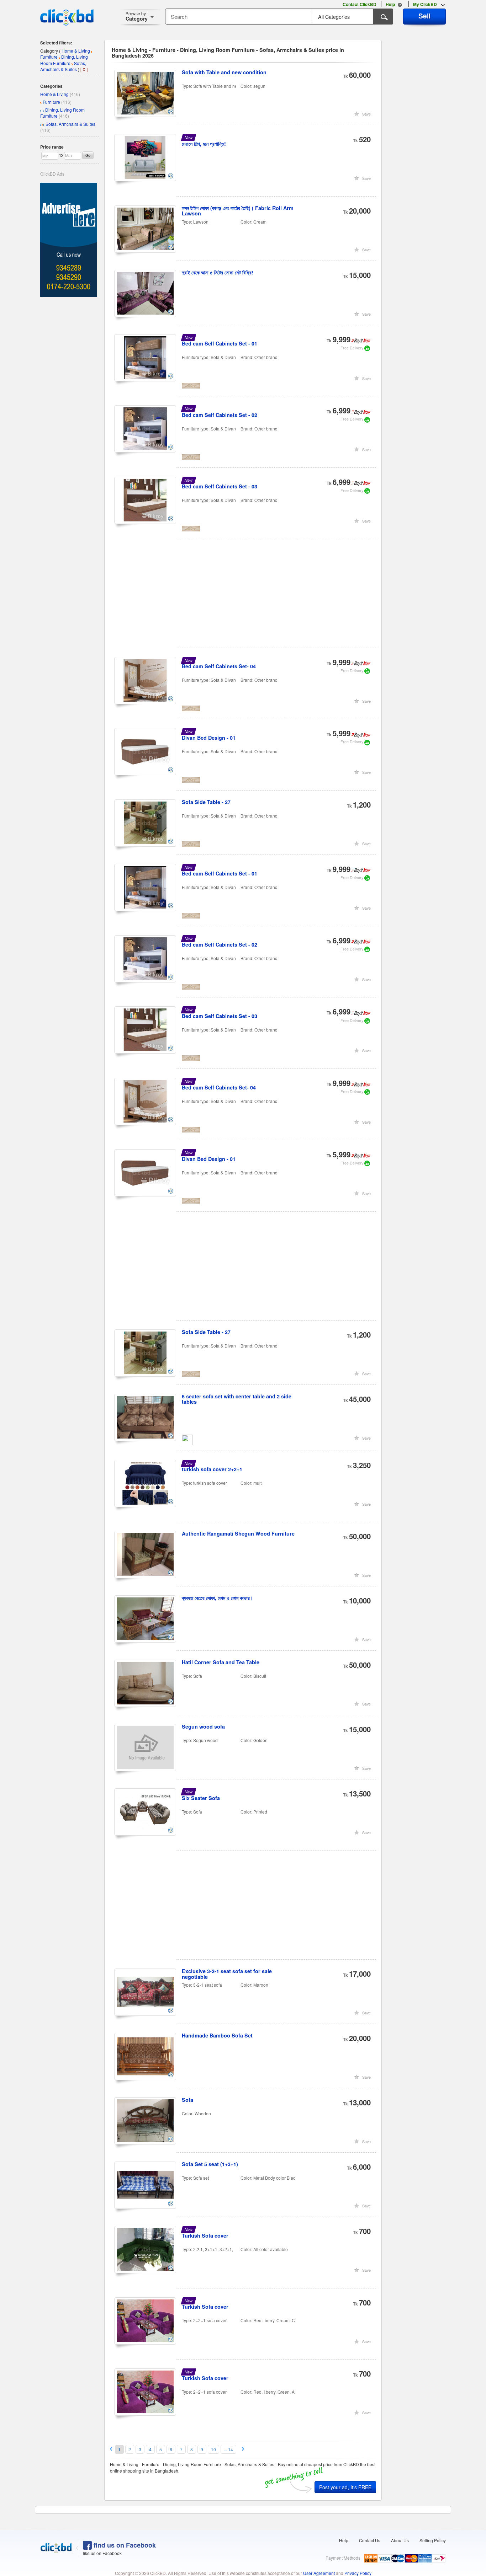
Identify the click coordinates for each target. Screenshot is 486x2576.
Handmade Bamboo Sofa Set (217, 2035)
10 (213, 2449)
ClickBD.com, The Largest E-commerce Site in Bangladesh (67, 17)
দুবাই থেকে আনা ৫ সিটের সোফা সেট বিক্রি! (218, 272)
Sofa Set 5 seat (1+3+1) (210, 2164)
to (61, 155)
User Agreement (319, 2573)
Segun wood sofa (203, 1726)
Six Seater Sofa (201, 1798)
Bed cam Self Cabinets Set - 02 (220, 415)
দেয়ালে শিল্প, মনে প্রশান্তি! (204, 144)
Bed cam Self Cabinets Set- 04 (219, 666)
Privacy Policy (358, 2573)
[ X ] (84, 69)
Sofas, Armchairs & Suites (70, 124)
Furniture (51, 102)
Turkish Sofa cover (205, 2235)
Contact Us (370, 2540)
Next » (243, 2449)
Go (88, 155)
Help (344, 2540)
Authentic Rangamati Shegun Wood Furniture (238, 1533)
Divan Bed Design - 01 (209, 738)
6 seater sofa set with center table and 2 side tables (237, 1399)
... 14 (228, 2449)
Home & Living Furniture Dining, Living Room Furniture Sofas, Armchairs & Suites (66, 60)
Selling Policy (433, 2540)
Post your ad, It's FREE (345, 2487)
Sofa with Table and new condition (224, 72)
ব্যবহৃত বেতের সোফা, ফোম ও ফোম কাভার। (217, 1598)
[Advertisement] (246, 598)
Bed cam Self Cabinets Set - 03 (220, 486)
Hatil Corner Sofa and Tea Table (221, 1662)
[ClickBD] (56, 2548)
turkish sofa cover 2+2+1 (212, 1469)
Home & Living (54, 94)
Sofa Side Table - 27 (206, 802)
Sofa (187, 2100)
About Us (400, 2540)
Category (137, 16)
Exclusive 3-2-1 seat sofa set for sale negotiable (227, 1974)
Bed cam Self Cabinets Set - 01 (220, 343)
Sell (424, 16)
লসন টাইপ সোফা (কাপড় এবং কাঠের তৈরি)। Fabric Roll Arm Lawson (238, 211)
